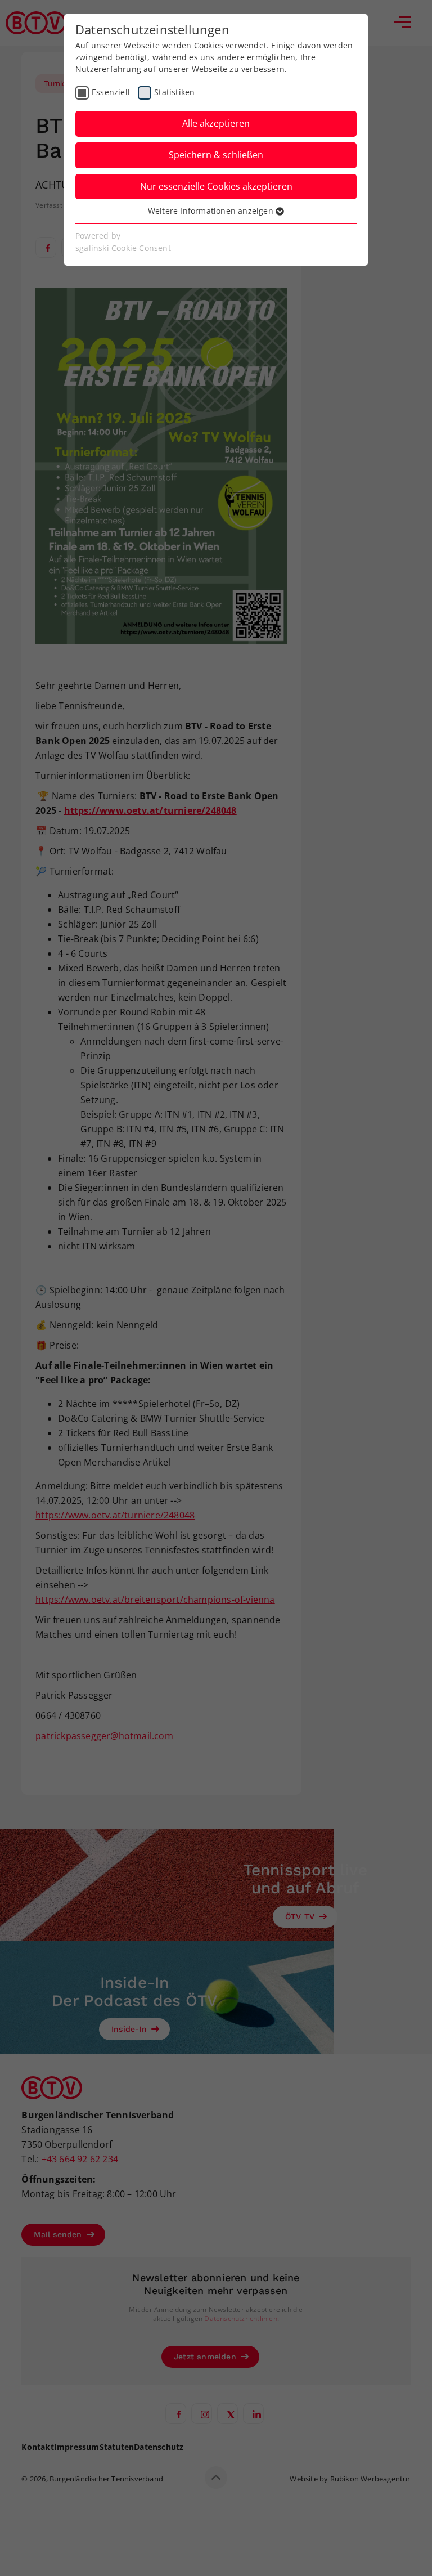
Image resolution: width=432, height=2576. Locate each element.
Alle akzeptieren (216, 123)
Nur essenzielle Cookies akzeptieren (216, 186)
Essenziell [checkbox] (111, 92)
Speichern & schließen (216, 155)
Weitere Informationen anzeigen (212, 211)
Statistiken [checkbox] (174, 92)
